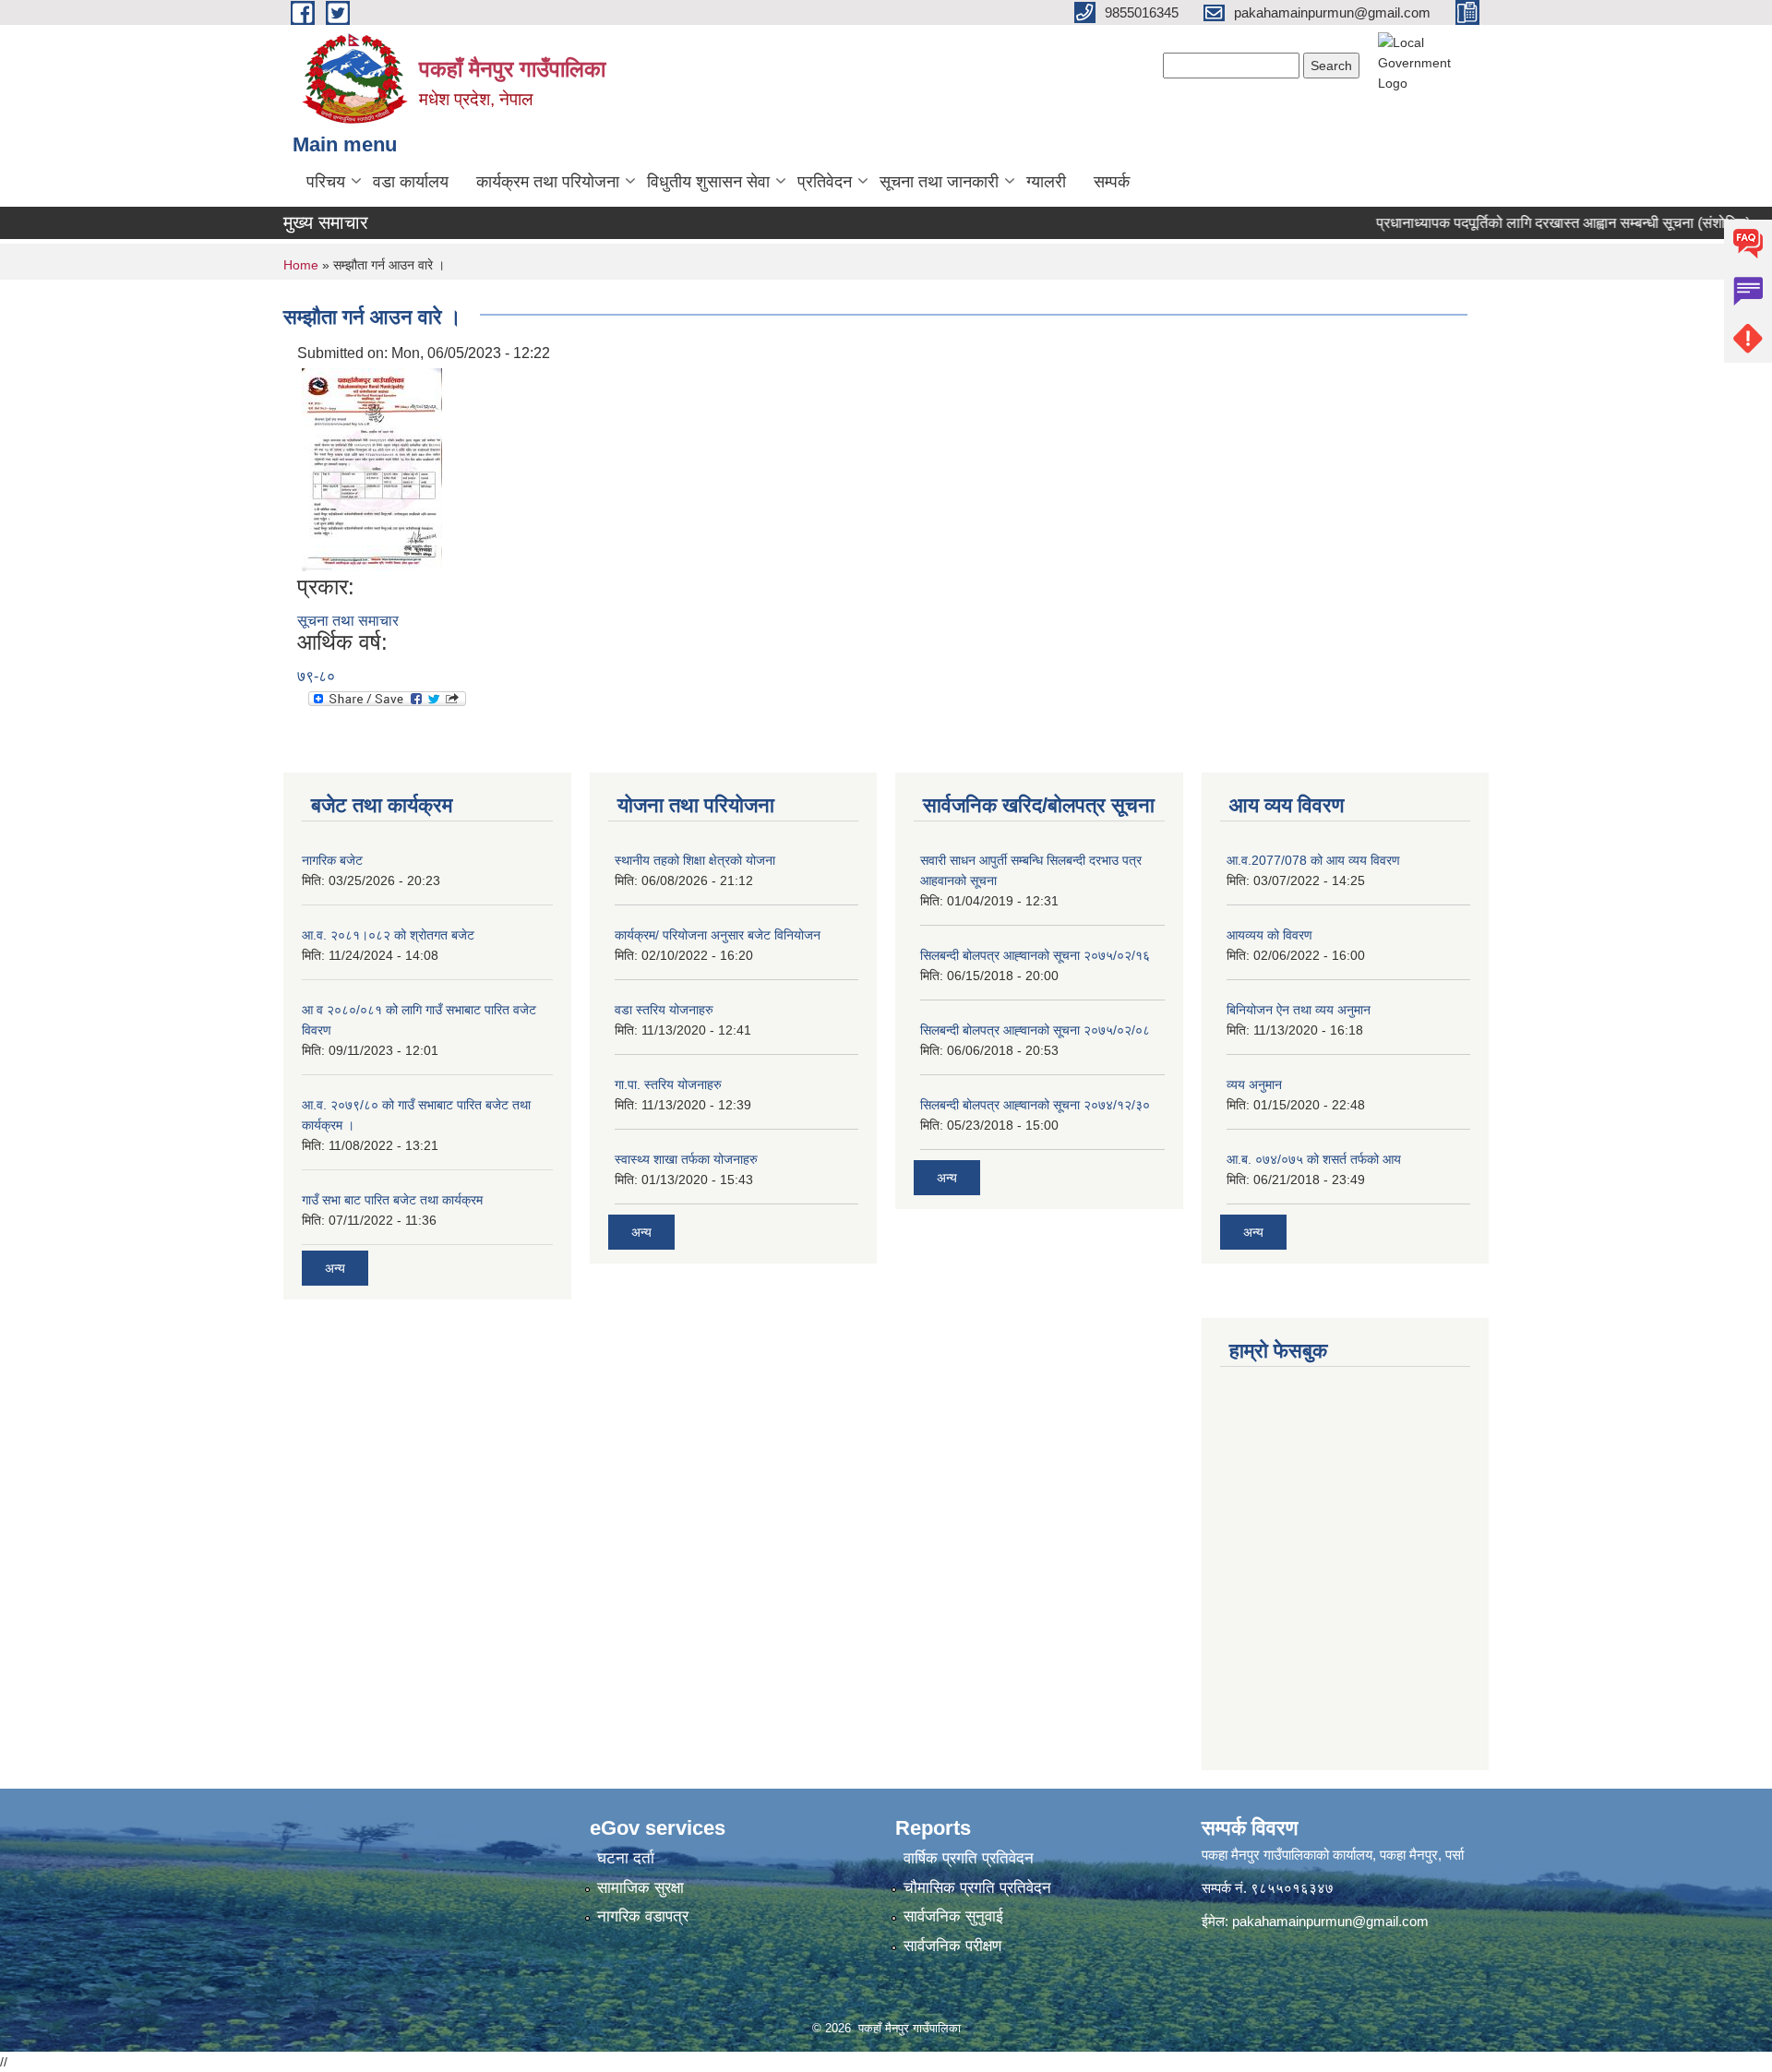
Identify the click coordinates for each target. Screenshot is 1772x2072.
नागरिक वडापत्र (643, 1916)
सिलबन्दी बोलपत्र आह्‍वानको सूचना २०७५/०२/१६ (1035, 955)
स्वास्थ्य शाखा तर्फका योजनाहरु (686, 1159)
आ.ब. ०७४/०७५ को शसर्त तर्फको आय (1314, 1159)
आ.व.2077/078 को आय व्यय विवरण (1313, 860)
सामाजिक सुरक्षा (641, 1888)
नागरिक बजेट (332, 860)
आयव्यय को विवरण (1269, 935)
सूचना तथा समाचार (348, 621)
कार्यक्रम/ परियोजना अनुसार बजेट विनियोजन (718, 935)
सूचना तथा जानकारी (939, 182)
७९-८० (316, 676)
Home (301, 265)
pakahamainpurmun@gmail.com (1330, 1921)
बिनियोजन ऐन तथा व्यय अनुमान (1299, 1010)
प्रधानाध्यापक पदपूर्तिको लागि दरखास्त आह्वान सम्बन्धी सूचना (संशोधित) (1533, 223)
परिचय (326, 182)
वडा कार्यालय (411, 182)
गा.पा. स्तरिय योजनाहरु (668, 1084)
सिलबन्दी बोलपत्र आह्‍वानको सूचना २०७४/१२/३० (1035, 1105)
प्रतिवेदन (825, 182)
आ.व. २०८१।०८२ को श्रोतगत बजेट (388, 935)
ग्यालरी (1046, 182)
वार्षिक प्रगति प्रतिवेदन (969, 1858)
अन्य (335, 1268)
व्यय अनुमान (1254, 1084)
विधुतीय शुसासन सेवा (708, 182)
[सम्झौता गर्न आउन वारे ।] (372, 468)
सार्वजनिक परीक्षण (952, 1946)
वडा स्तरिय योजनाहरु (664, 1010)
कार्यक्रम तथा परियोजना (548, 182)
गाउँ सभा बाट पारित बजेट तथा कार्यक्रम (392, 1200)
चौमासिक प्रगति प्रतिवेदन (977, 1888)
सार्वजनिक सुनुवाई (953, 1916)
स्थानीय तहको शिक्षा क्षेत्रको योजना (695, 860)
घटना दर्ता (626, 1858)
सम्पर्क (1112, 182)
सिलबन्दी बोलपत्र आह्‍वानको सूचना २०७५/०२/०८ (1035, 1030)
